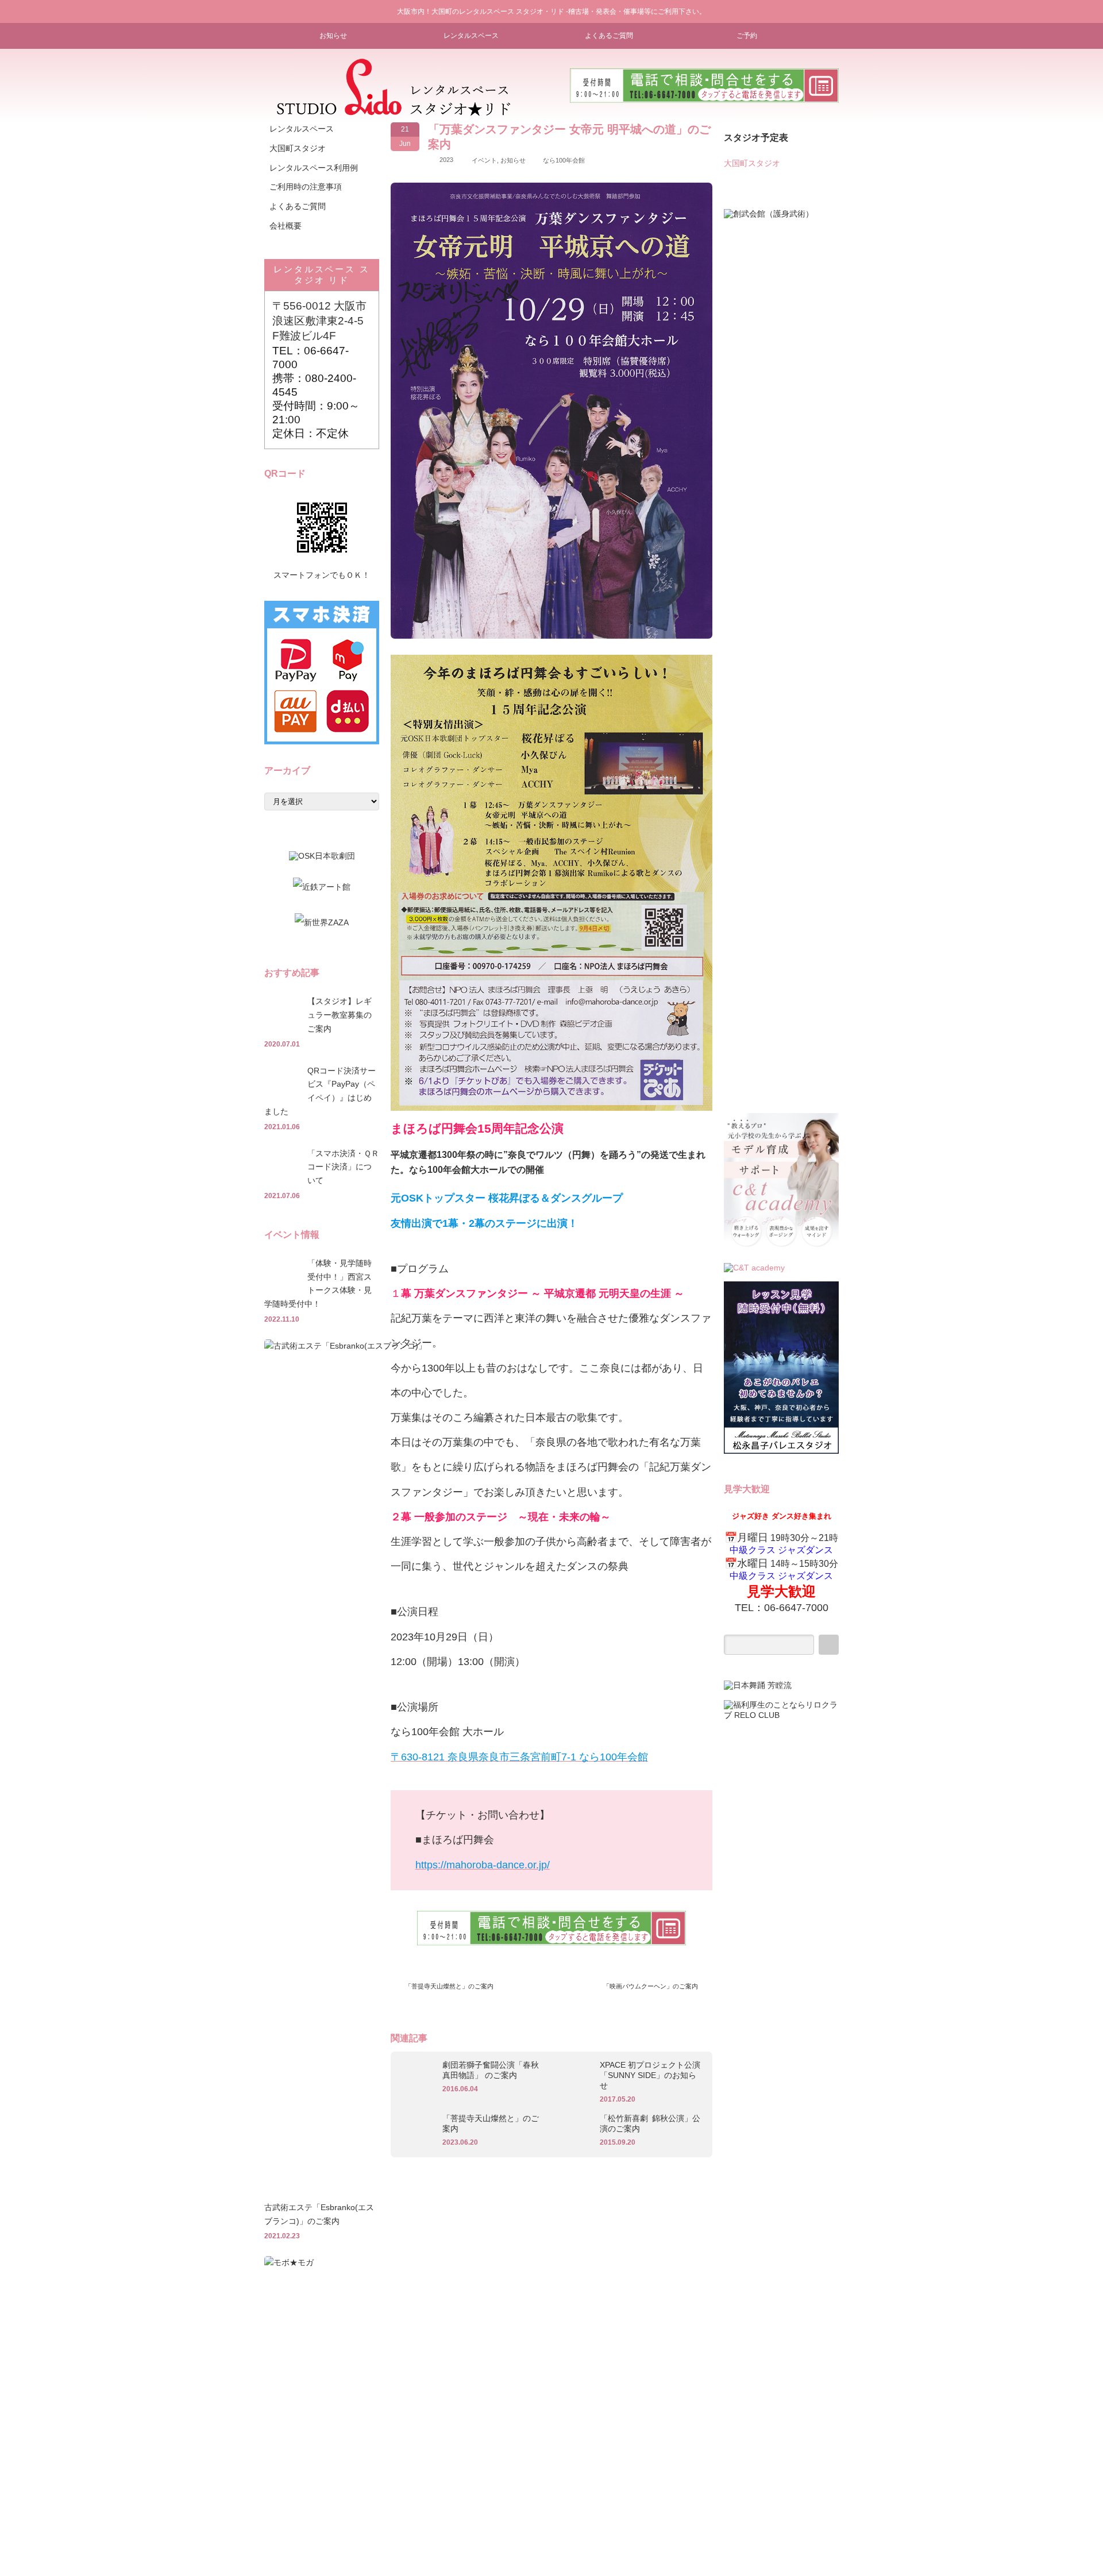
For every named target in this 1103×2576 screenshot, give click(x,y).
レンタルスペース (471, 36)
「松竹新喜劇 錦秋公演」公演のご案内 (650, 2123)
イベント (484, 160)
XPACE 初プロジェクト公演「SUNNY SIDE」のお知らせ (650, 2075)
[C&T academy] (781, 1249)
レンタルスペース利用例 (314, 168)
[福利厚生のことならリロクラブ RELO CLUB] (781, 1715)
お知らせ (333, 36)
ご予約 (747, 36)
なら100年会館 (564, 160)
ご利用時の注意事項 (306, 187)
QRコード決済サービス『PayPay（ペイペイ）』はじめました (320, 1091)
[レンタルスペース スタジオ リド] (394, 112)
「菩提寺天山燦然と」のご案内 (449, 1986)
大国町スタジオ (298, 148)
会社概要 (286, 226)
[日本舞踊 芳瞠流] (758, 1685)
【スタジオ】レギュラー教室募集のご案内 (340, 1015)
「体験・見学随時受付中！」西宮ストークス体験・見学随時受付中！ (318, 1283)
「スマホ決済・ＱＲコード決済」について (343, 1167)
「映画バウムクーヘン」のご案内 (651, 1986)
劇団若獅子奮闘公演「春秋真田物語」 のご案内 (491, 2070)
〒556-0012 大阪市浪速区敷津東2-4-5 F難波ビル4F (319, 321)
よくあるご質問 (609, 36)
